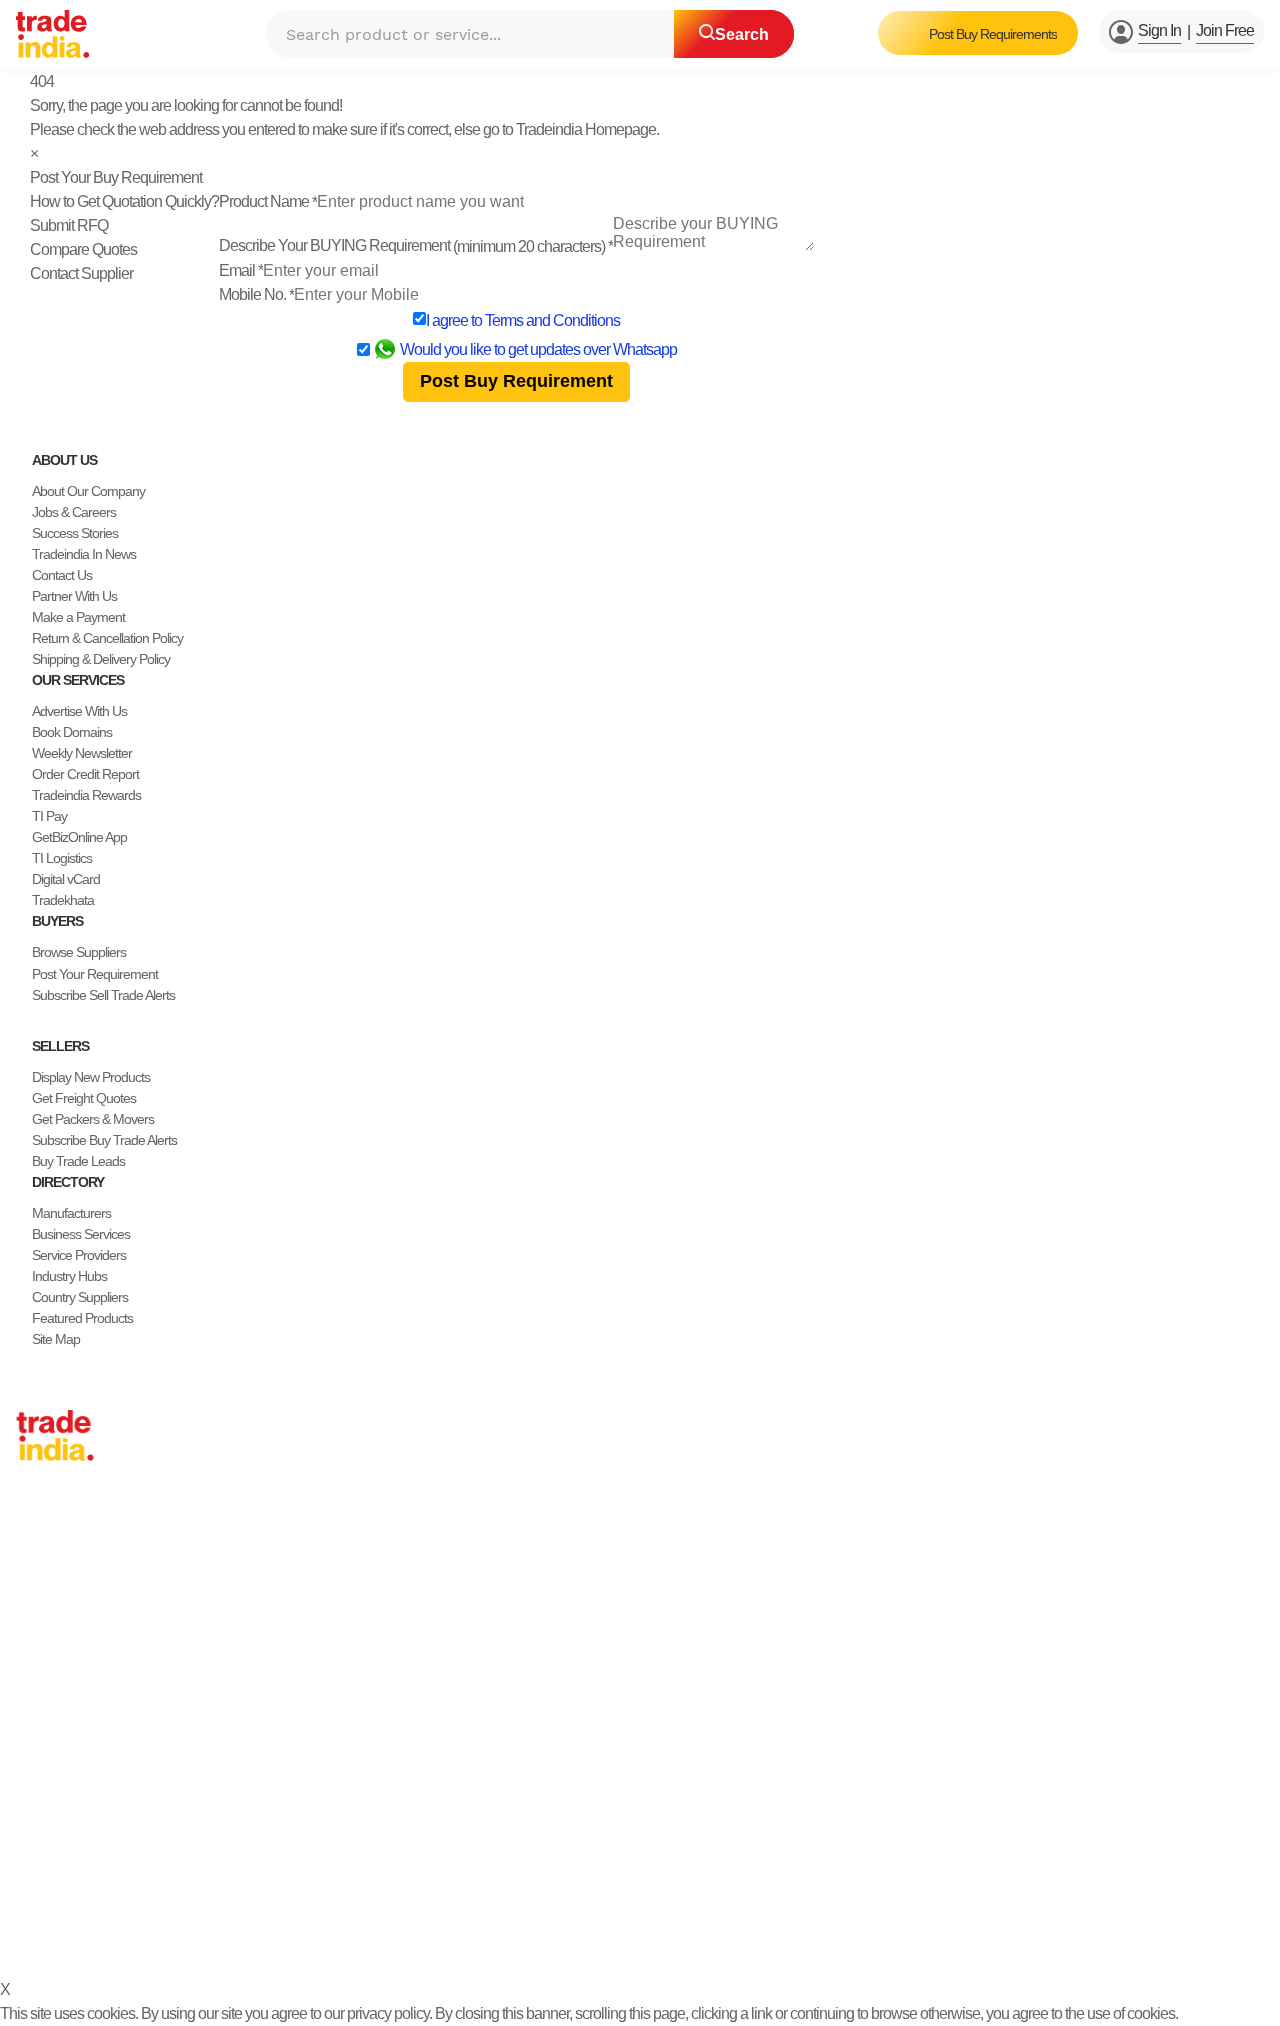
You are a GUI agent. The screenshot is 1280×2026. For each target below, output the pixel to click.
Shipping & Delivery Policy (101, 659)
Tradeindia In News (84, 554)
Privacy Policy (462, 1934)
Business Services (81, 1234)
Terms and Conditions (552, 320)
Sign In (1159, 30)
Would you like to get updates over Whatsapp (538, 349)
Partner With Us (74, 596)
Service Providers (79, 1255)
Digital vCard (66, 879)
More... (35, 1770)
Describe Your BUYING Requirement (416, 245)
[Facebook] (40, 1886)
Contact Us (62, 575)
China (32, 1539)
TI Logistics (62, 858)
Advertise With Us (79, 711)
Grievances (642, 1934)
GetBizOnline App (79, 837)
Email (241, 270)
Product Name (268, 201)
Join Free (1225, 30)
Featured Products (82, 1318)
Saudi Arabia (50, 1749)
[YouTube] (88, 1886)
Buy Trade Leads (78, 1161)
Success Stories (75, 533)
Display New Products (91, 1077)
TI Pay (49, 816)
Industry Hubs (69, 1276)
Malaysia (40, 1644)
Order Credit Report (85, 774)
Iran (26, 1728)
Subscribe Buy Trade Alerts (104, 1140)
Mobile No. (256, 294)
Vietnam (38, 1623)
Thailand (39, 1602)
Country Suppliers (80, 1297)
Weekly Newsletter (82, 753)
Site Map (56, 1339)
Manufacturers (71, 1213)
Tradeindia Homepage (586, 129)
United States (52, 1581)
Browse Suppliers (79, 952)
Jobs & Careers (74, 512)
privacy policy (388, 2013)
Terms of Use (556, 1934)
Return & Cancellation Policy (107, 638)
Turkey (34, 1665)
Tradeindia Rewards (86, 795)
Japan (33, 1518)
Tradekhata (63, 900)
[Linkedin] (72, 1886)
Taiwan (35, 1560)
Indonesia (42, 1707)
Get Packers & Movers (93, 1119)
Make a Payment (78, 617)
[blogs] (104, 1886)
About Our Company (88, 491)
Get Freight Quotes (84, 1098)
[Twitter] (56, 1886)
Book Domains (72, 732)
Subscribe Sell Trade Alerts (103, 995)
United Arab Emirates (73, 1686)
